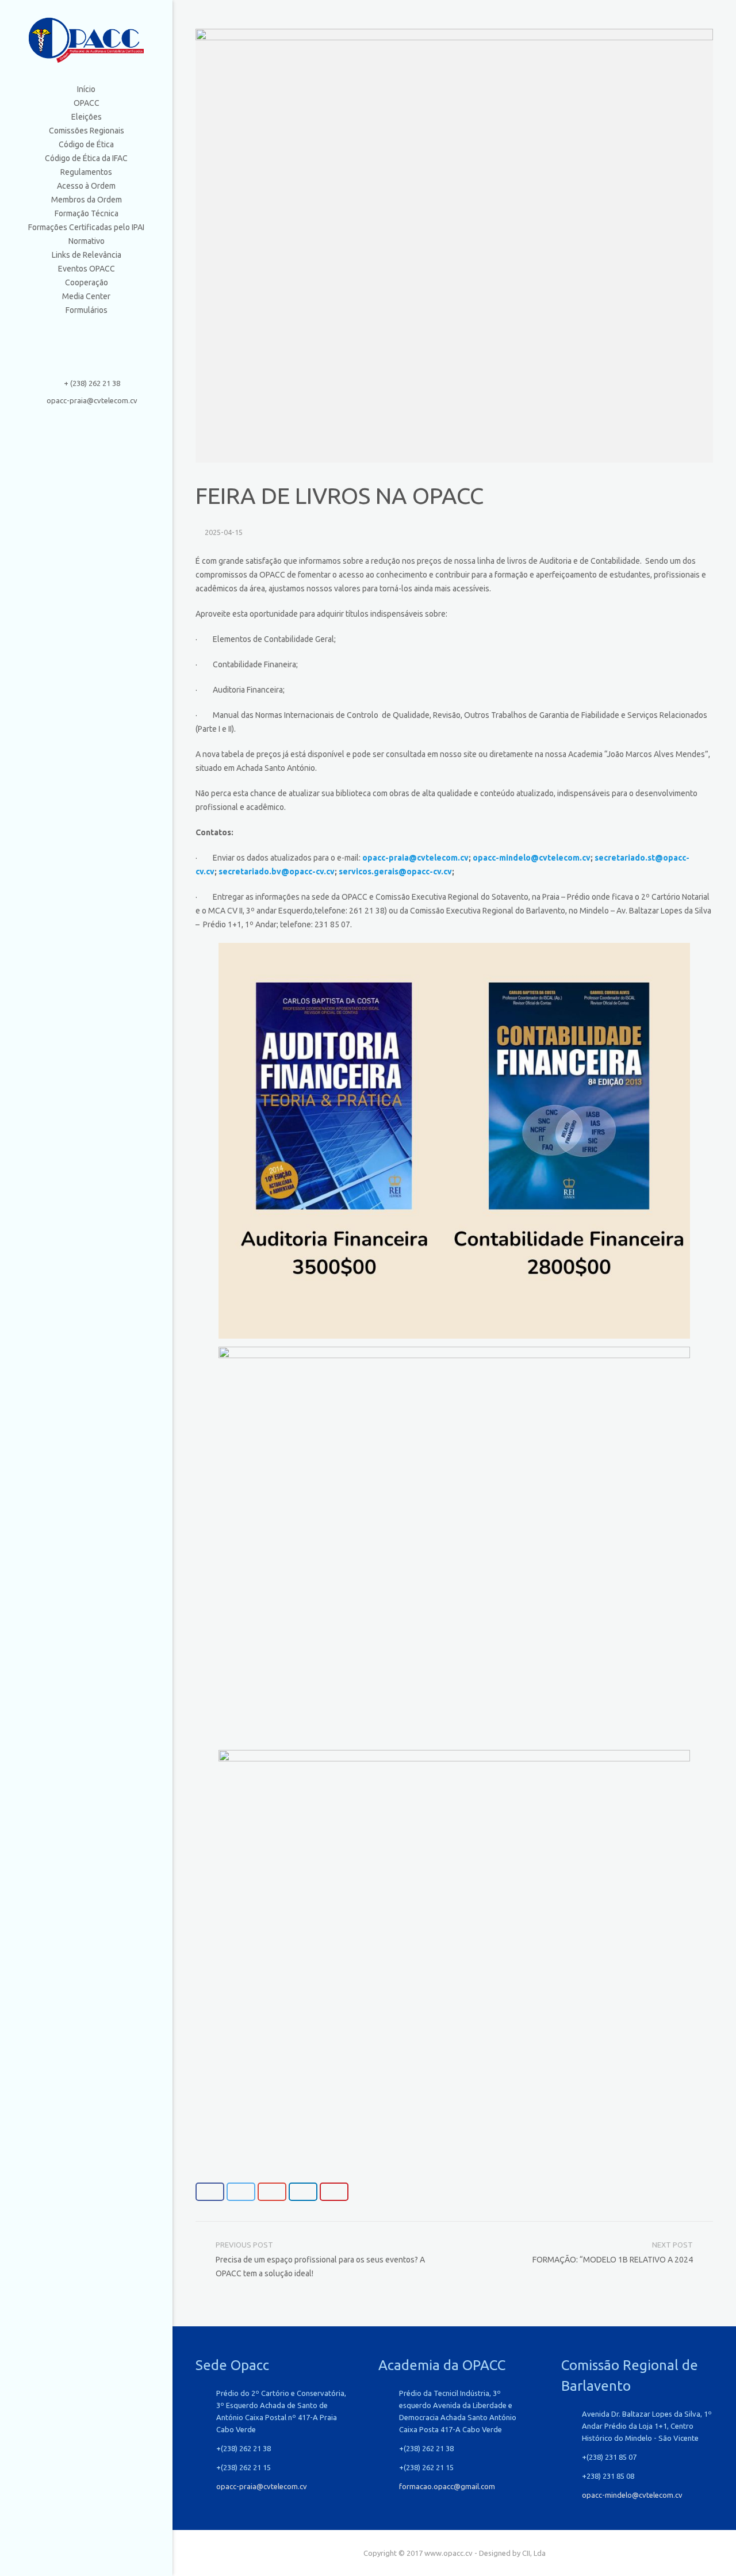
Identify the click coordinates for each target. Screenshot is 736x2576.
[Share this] (210, 2192)
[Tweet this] (241, 2192)
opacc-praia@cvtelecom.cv (92, 400)
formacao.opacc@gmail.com (447, 2486)
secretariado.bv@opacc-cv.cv (277, 872)
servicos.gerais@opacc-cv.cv (395, 872)
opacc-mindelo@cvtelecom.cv (532, 858)
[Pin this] (334, 2192)
